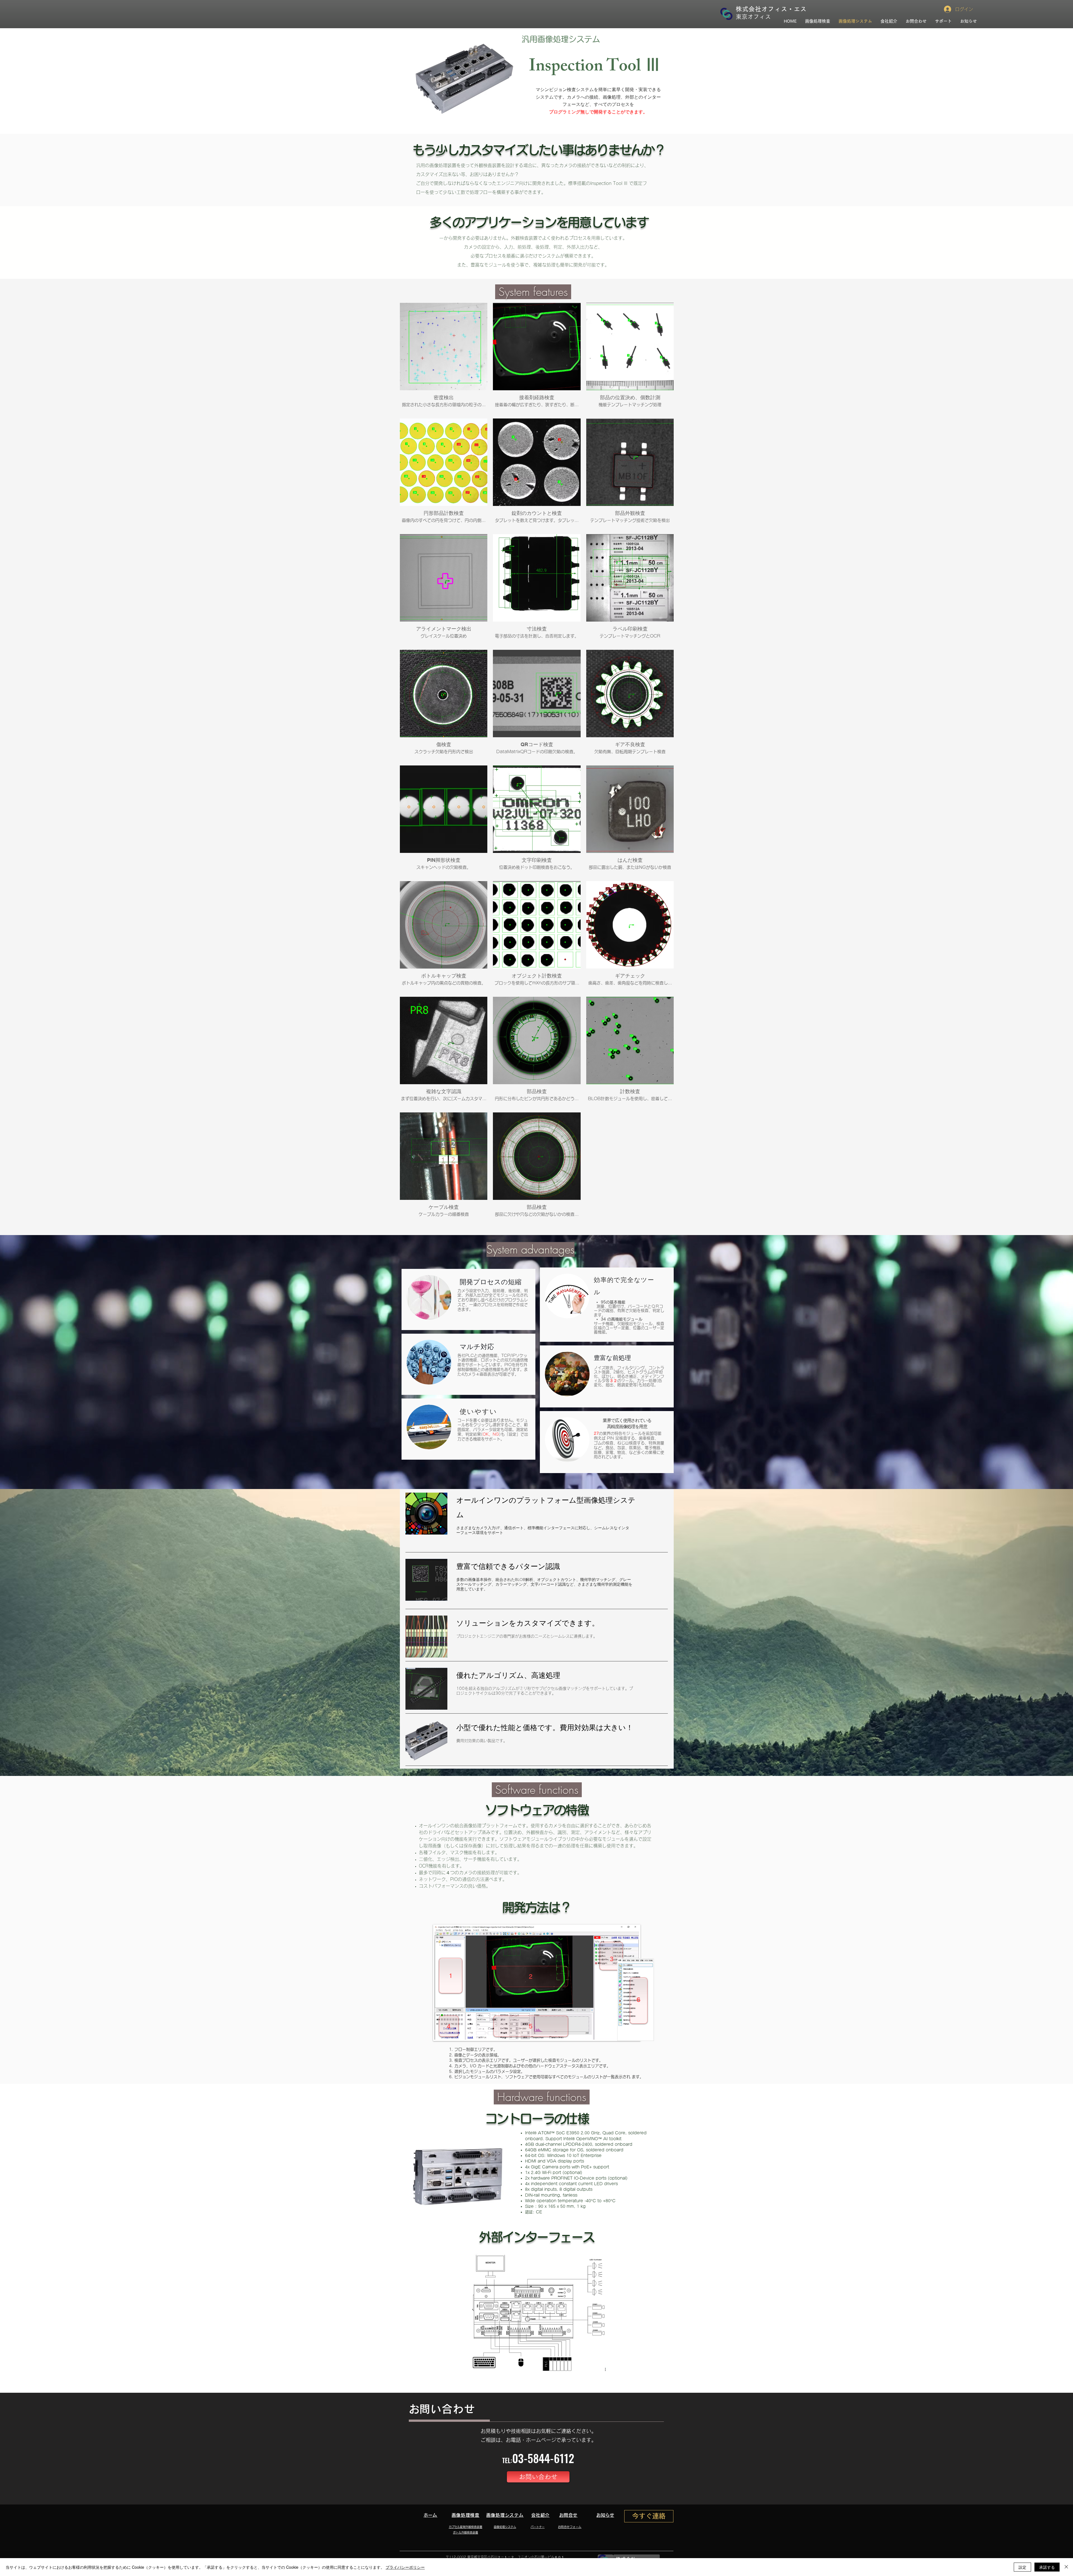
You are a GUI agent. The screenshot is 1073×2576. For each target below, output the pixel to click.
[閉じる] (1066, 2567)
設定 (1022, 2567)
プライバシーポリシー (405, 2567)
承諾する (1047, 2567)
